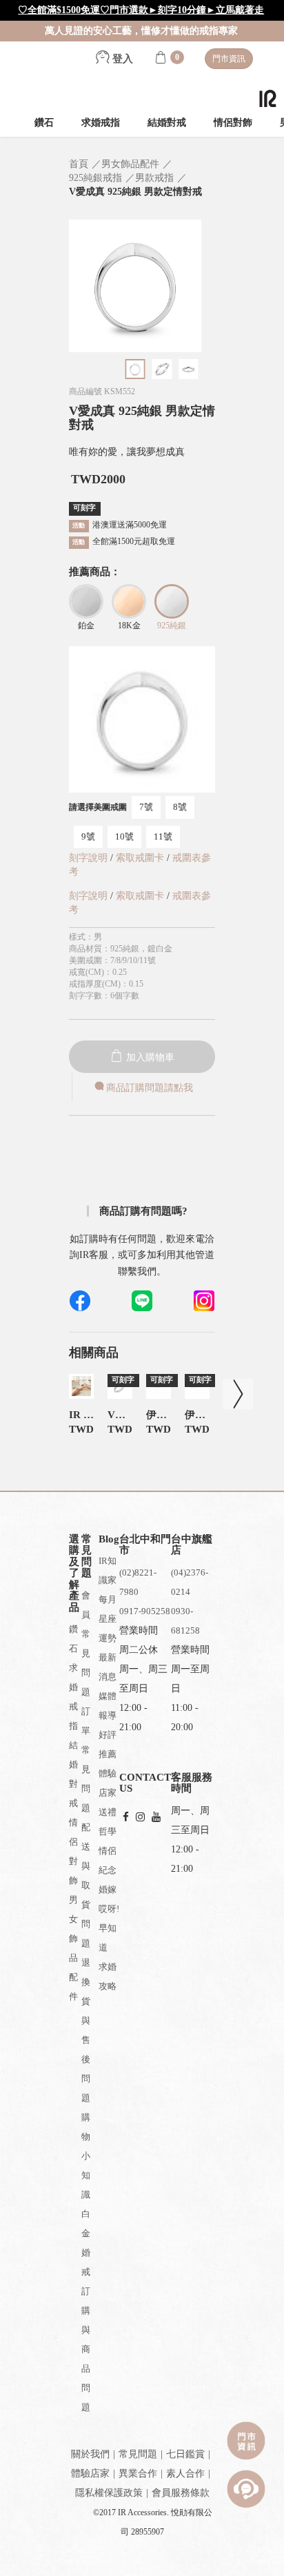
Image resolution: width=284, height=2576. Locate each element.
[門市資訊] (246, 2441)
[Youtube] (156, 1818)
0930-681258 (185, 1621)
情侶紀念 (108, 1860)
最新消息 (108, 1667)
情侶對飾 (233, 123)
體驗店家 (108, 1783)
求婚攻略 (108, 1976)
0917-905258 (145, 1611)
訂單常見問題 (86, 1760)
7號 (146, 807)
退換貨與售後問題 (86, 2030)
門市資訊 (229, 59)
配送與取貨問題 (86, 1885)
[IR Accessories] (268, 98)
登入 (121, 59)
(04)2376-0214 (190, 1582)
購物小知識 (86, 2156)
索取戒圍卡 (141, 858)
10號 (124, 836)
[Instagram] (140, 1818)
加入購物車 (149, 1057)
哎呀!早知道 (109, 1928)
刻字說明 (88, 858)
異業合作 (138, 2473)
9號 (88, 836)
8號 (180, 807)
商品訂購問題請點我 (150, 1088)
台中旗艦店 (192, 1545)
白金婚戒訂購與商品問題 (86, 2311)
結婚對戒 (167, 123)
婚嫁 (108, 1889)
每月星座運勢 (108, 1619)
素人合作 (185, 2473)
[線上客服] (246, 2489)
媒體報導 (108, 1706)
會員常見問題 (86, 1644)
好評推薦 (108, 1744)
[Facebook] (126, 1818)
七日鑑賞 (185, 2454)
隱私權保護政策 (109, 2493)
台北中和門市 (145, 1545)
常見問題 (138, 2454)
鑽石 (44, 123)
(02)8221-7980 (138, 1582)
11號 (163, 836)
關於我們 (90, 2454)
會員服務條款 (181, 2493)
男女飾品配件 (73, 1948)
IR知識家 (108, 1570)
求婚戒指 (101, 123)
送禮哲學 (108, 1822)
